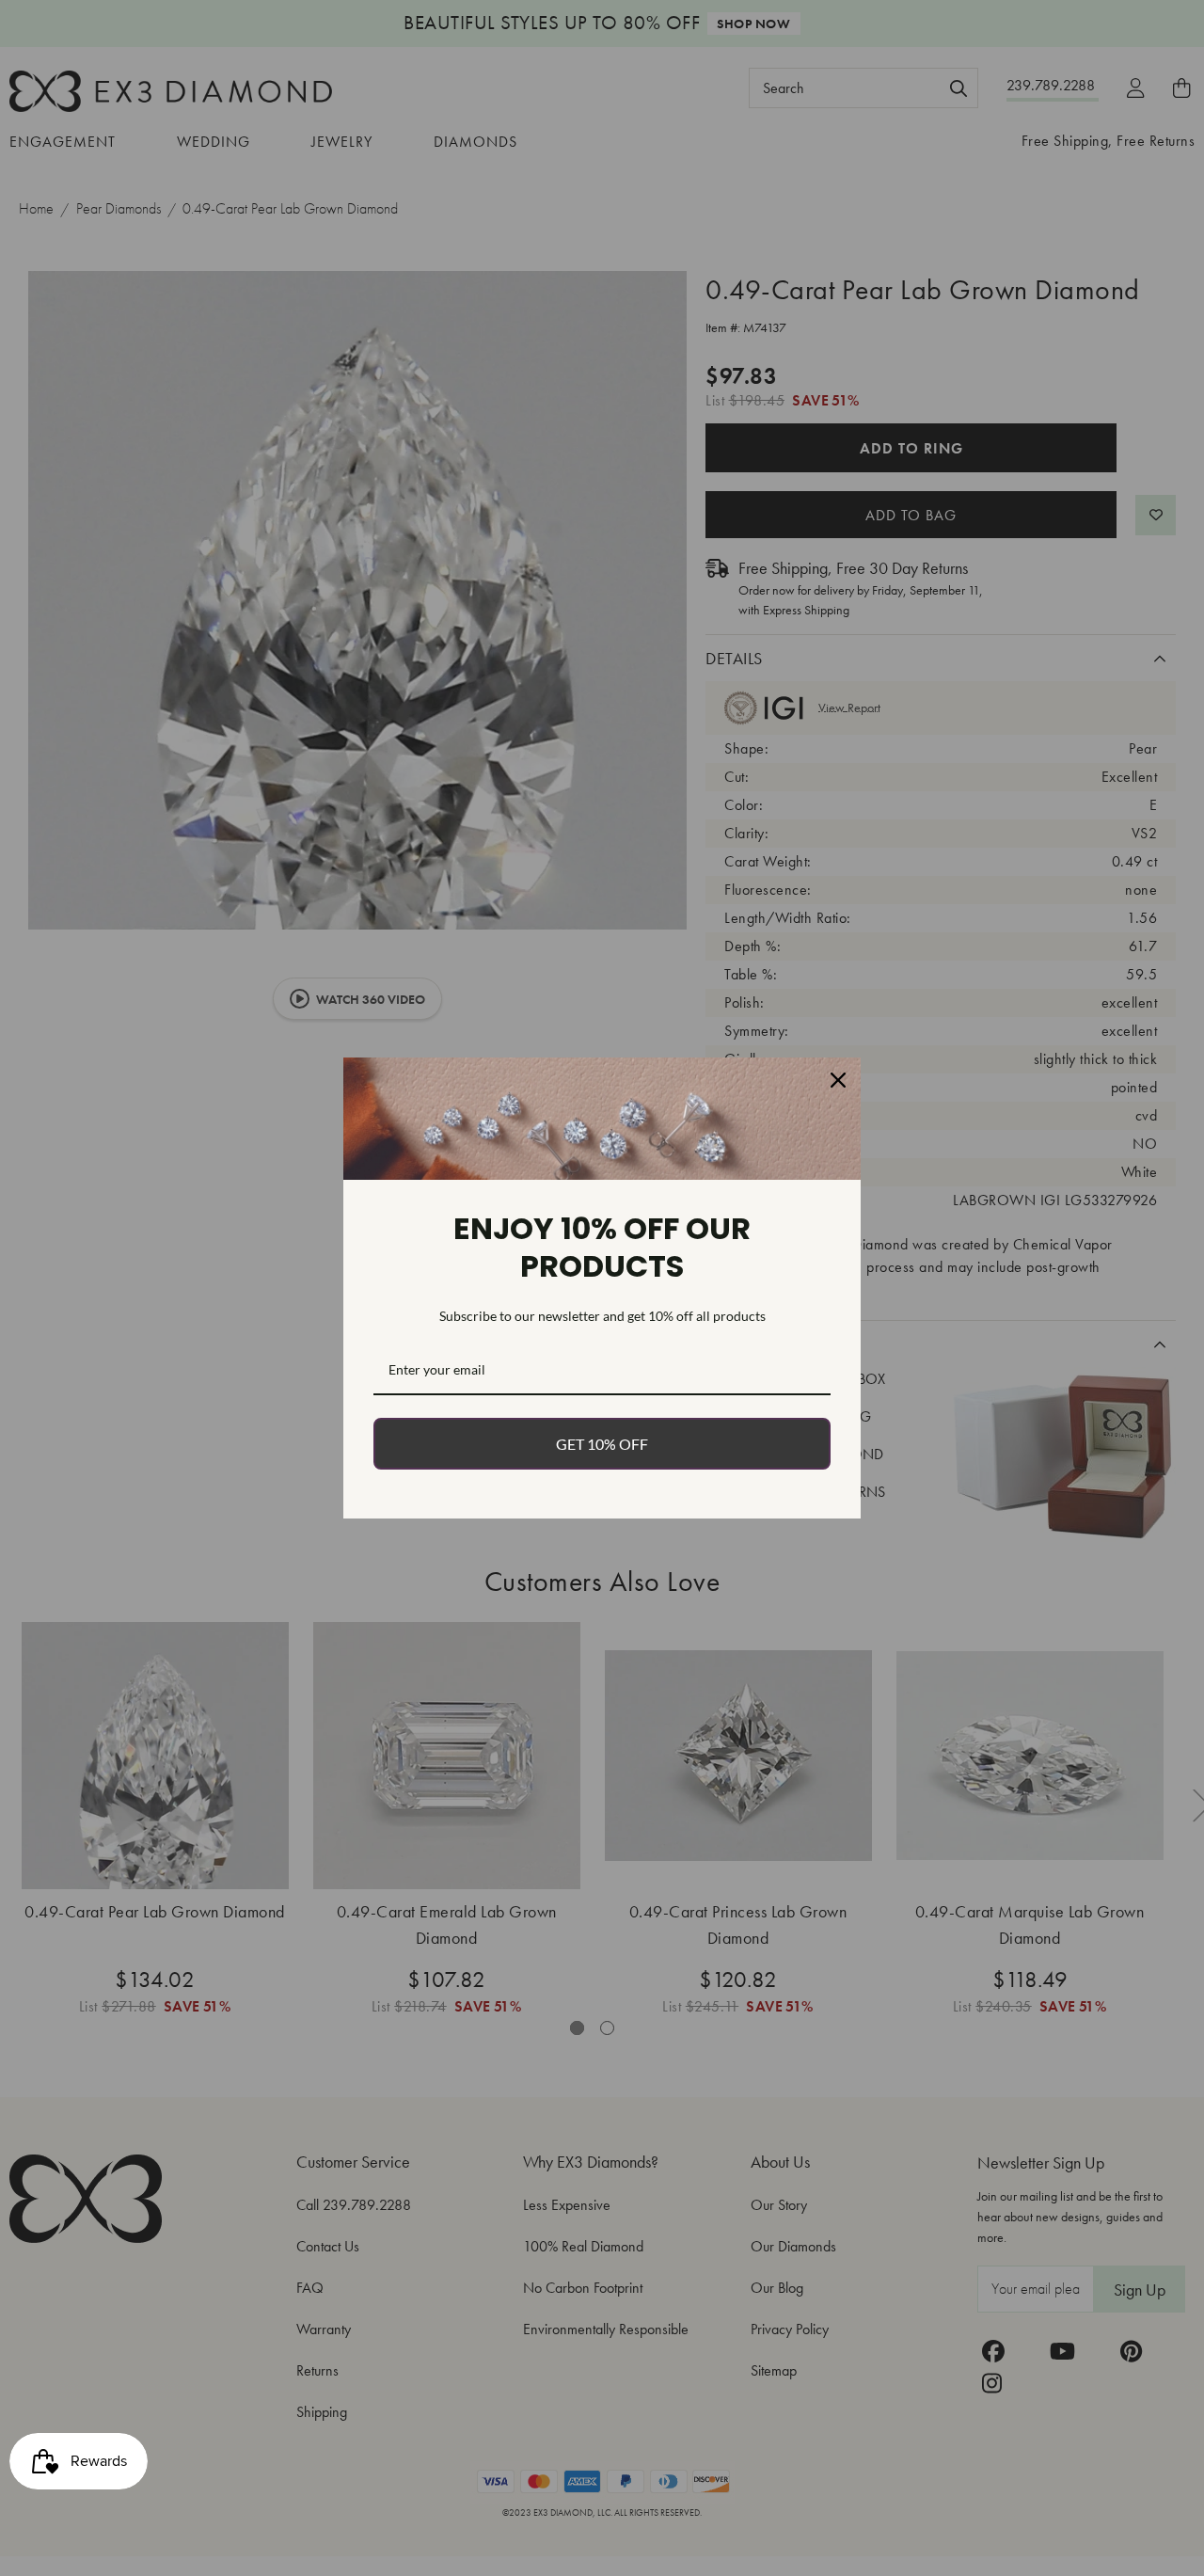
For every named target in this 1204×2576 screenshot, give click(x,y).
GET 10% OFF (602, 1444)
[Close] (838, 1080)
